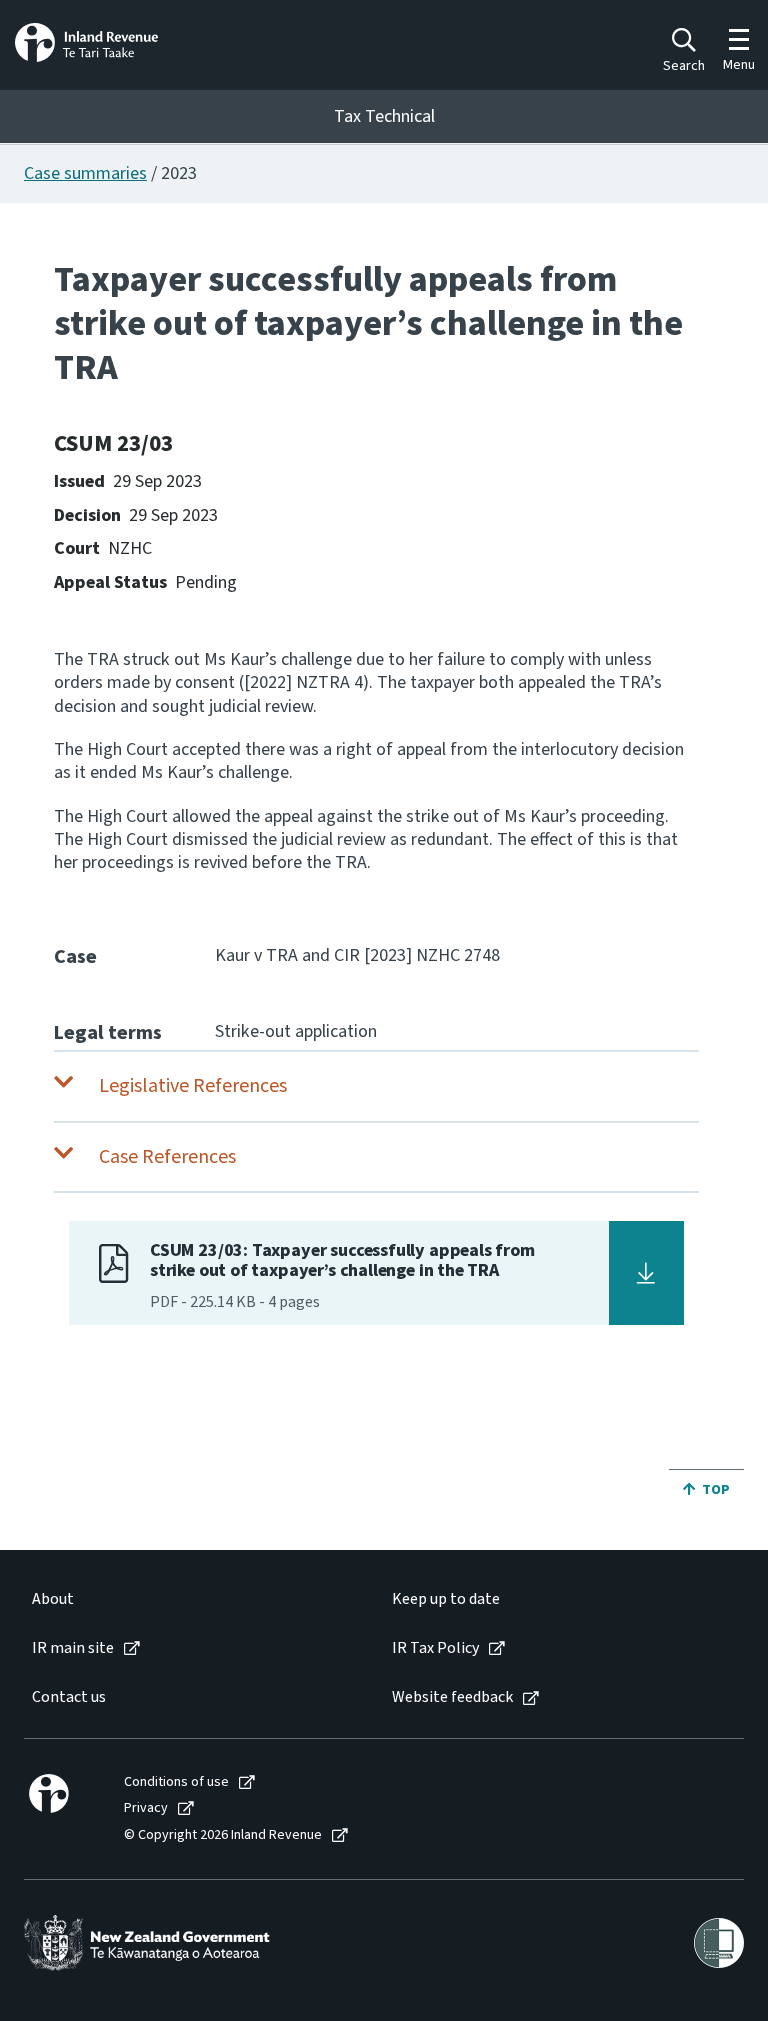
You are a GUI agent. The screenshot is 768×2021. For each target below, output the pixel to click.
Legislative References (193, 1086)
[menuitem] (191, 1599)
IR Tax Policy (435, 1648)
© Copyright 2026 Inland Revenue (223, 1835)
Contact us (69, 1697)
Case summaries (85, 173)
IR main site (73, 1648)
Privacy (146, 1808)
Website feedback (452, 1697)
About (53, 1599)
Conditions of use (176, 1782)
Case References (167, 1157)
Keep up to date (446, 1599)
